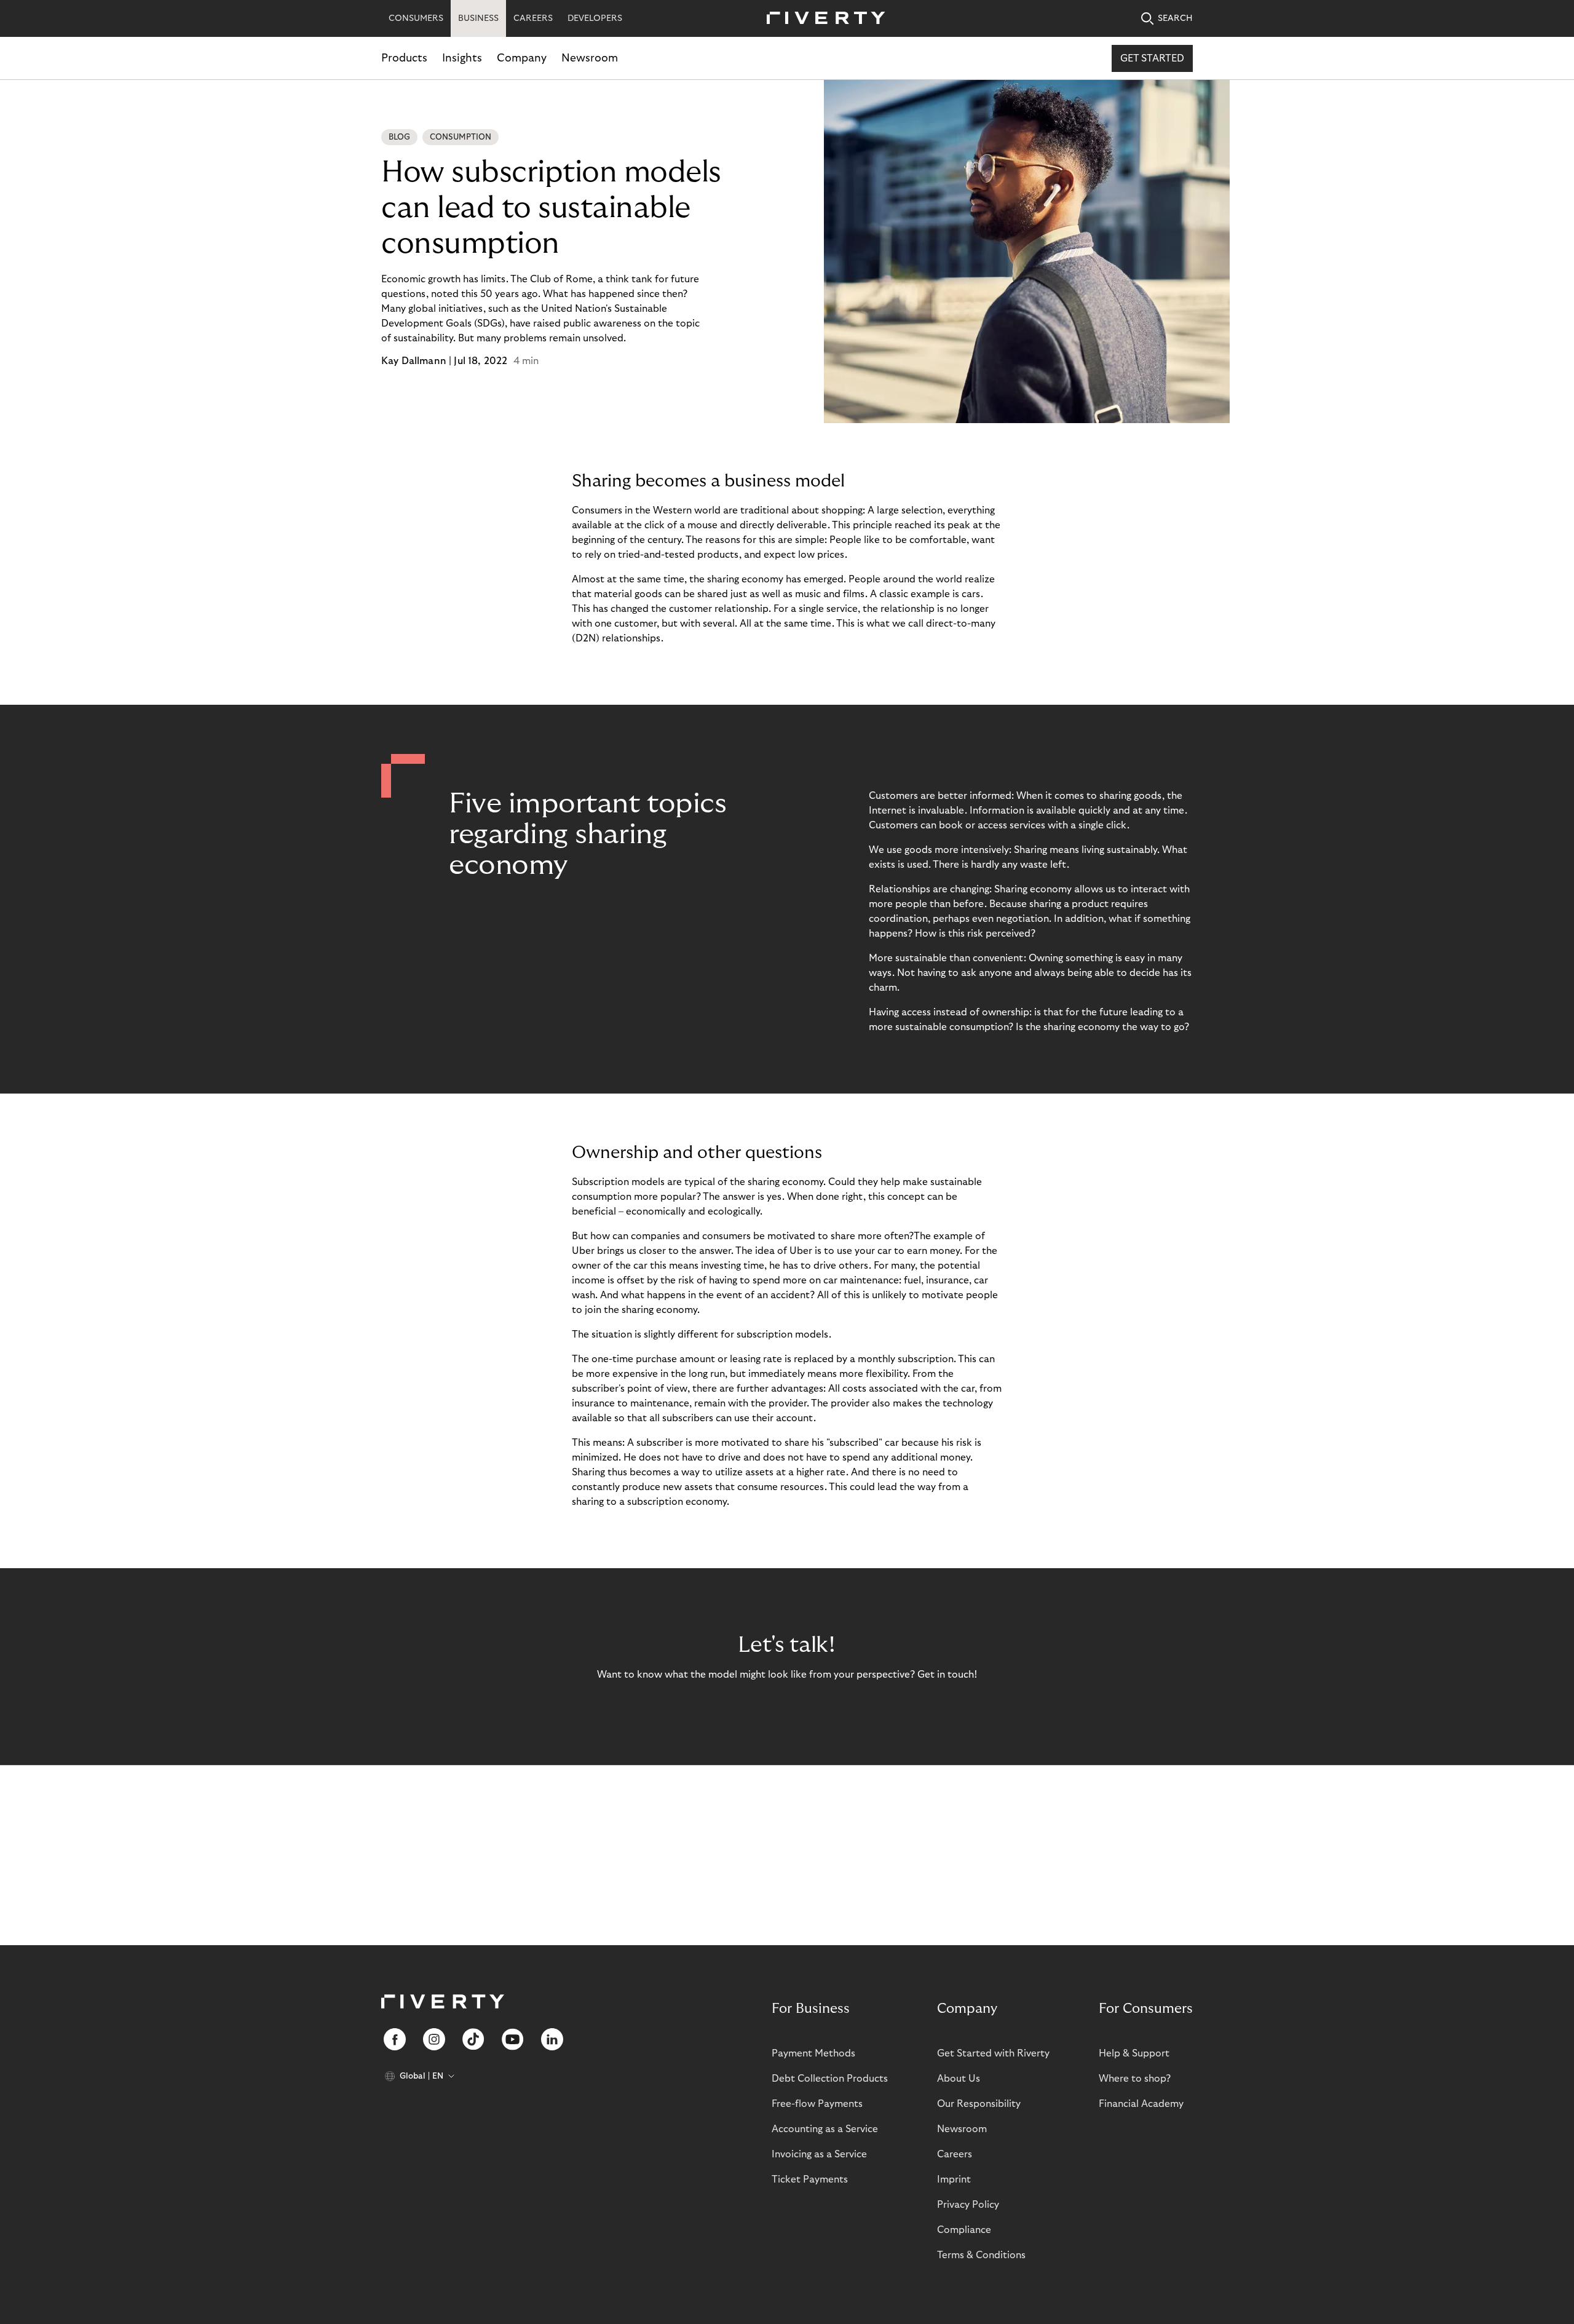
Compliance (964, 2230)
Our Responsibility (979, 2104)
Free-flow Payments (817, 2104)
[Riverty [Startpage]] (821, 19)
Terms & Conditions (981, 2255)
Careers (955, 2154)
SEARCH (1175, 18)
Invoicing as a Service (819, 2154)
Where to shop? (1135, 2079)
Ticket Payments (810, 2179)
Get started (1152, 58)
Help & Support (1134, 2053)
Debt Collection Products (830, 2079)
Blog (399, 137)
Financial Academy (1141, 2104)
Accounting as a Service (825, 2129)
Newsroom (590, 58)
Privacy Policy (968, 2205)
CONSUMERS (416, 18)
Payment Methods (813, 2053)
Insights (462, 58)
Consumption (461, 137)
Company (522, 58)
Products (404, 58)
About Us (959, 2079)
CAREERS (533, 18)
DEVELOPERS (595, 18)
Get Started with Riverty (993, 2053)
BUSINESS (478, 18)
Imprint (954, 2179)
